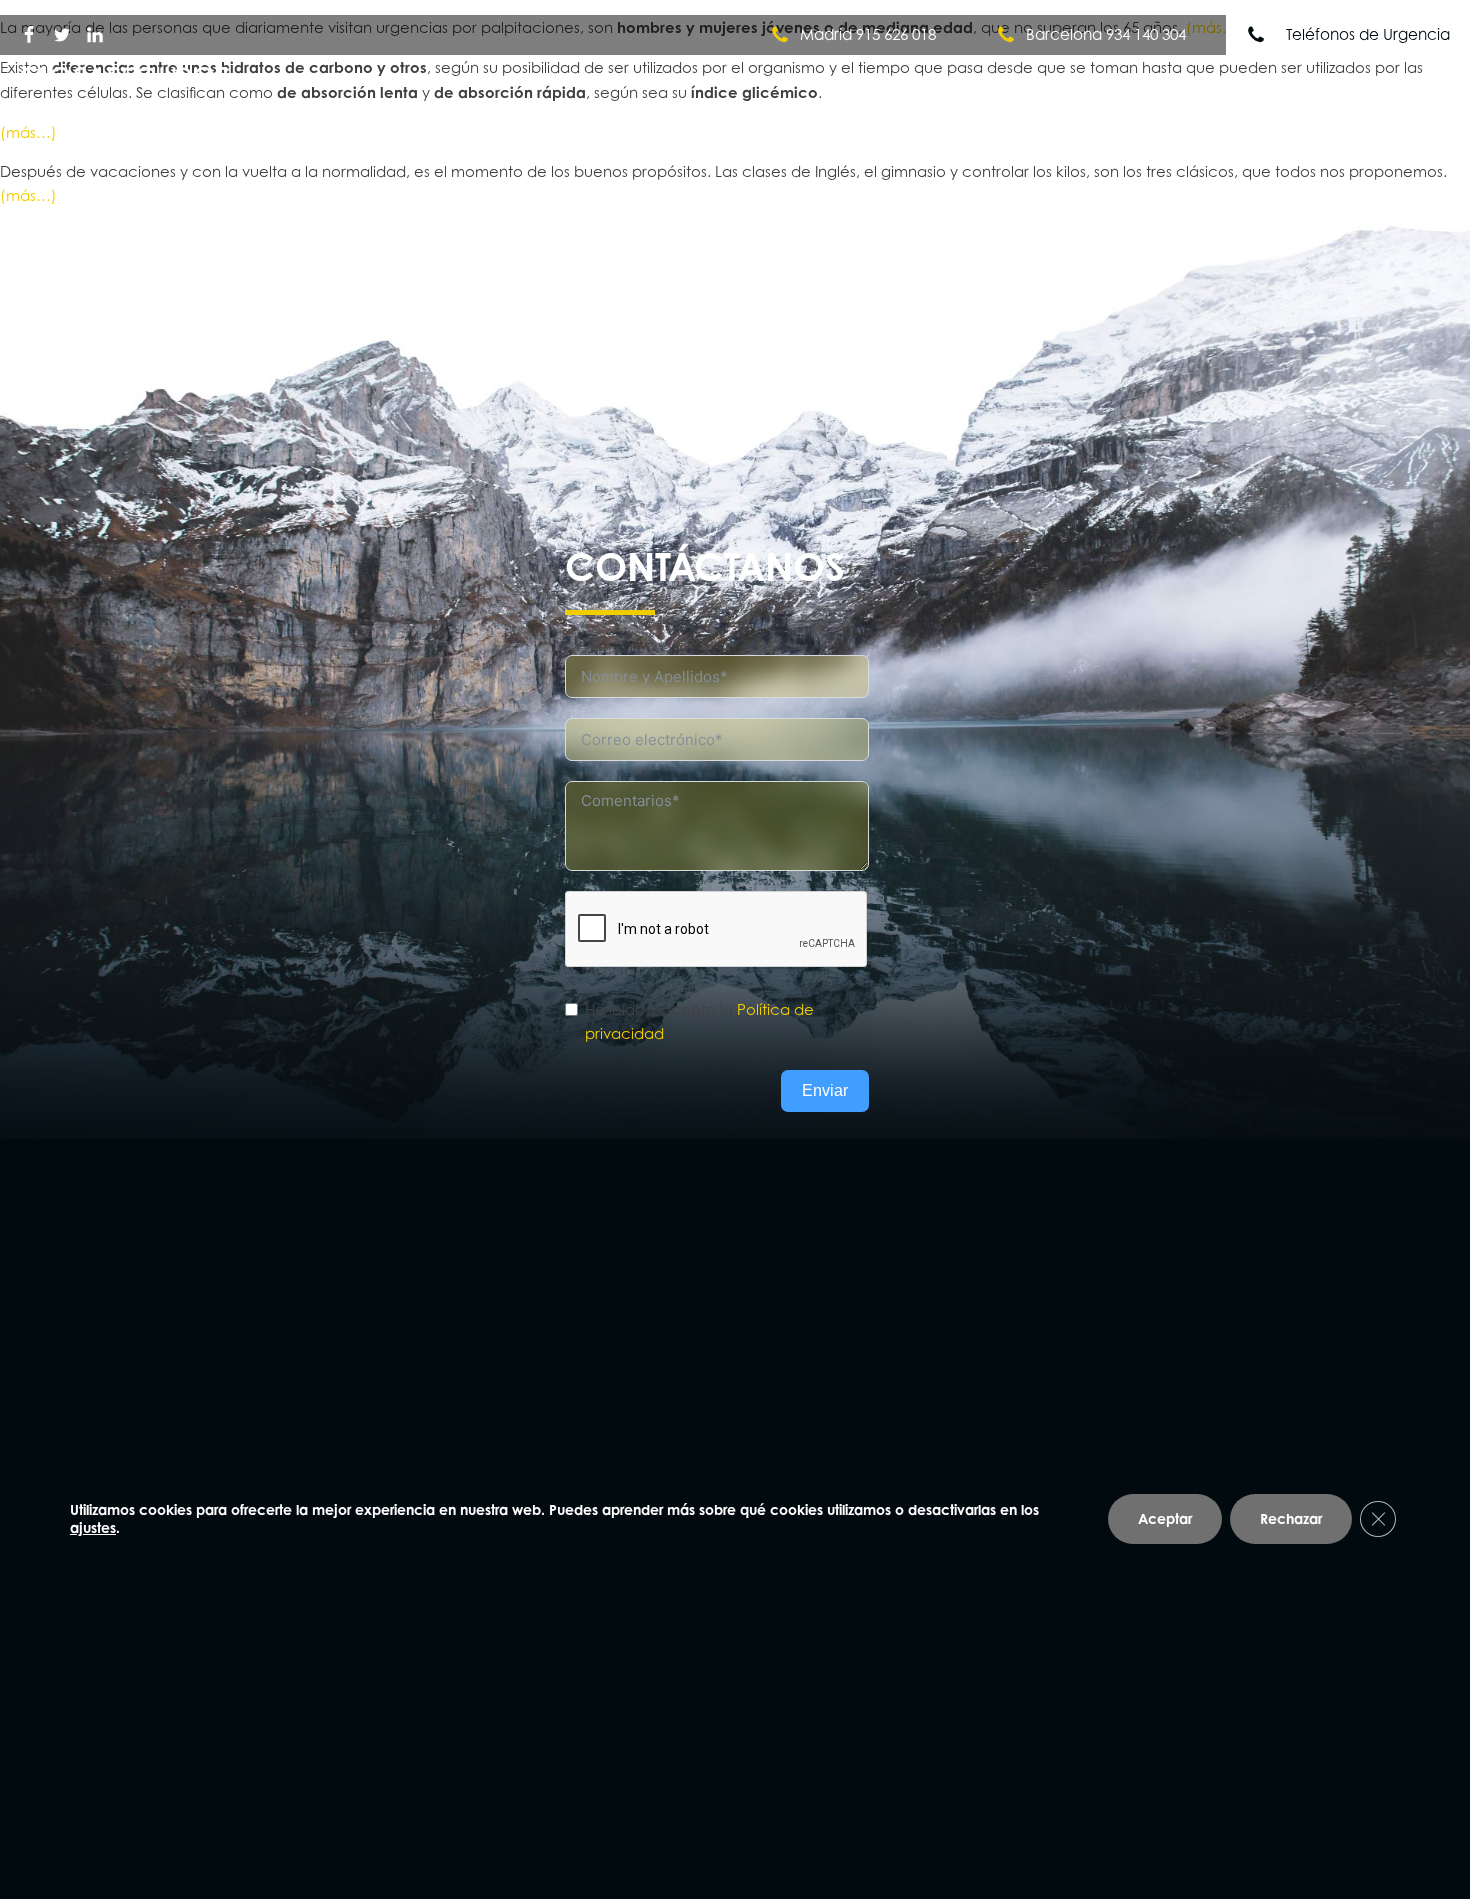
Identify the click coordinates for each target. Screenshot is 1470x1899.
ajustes (93, 1527)
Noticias (1286, 87)
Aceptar (1165, 1518)
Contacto (1393, 87)
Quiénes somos (942, 87)
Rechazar (1291, 1518)
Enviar (825, 1090)
